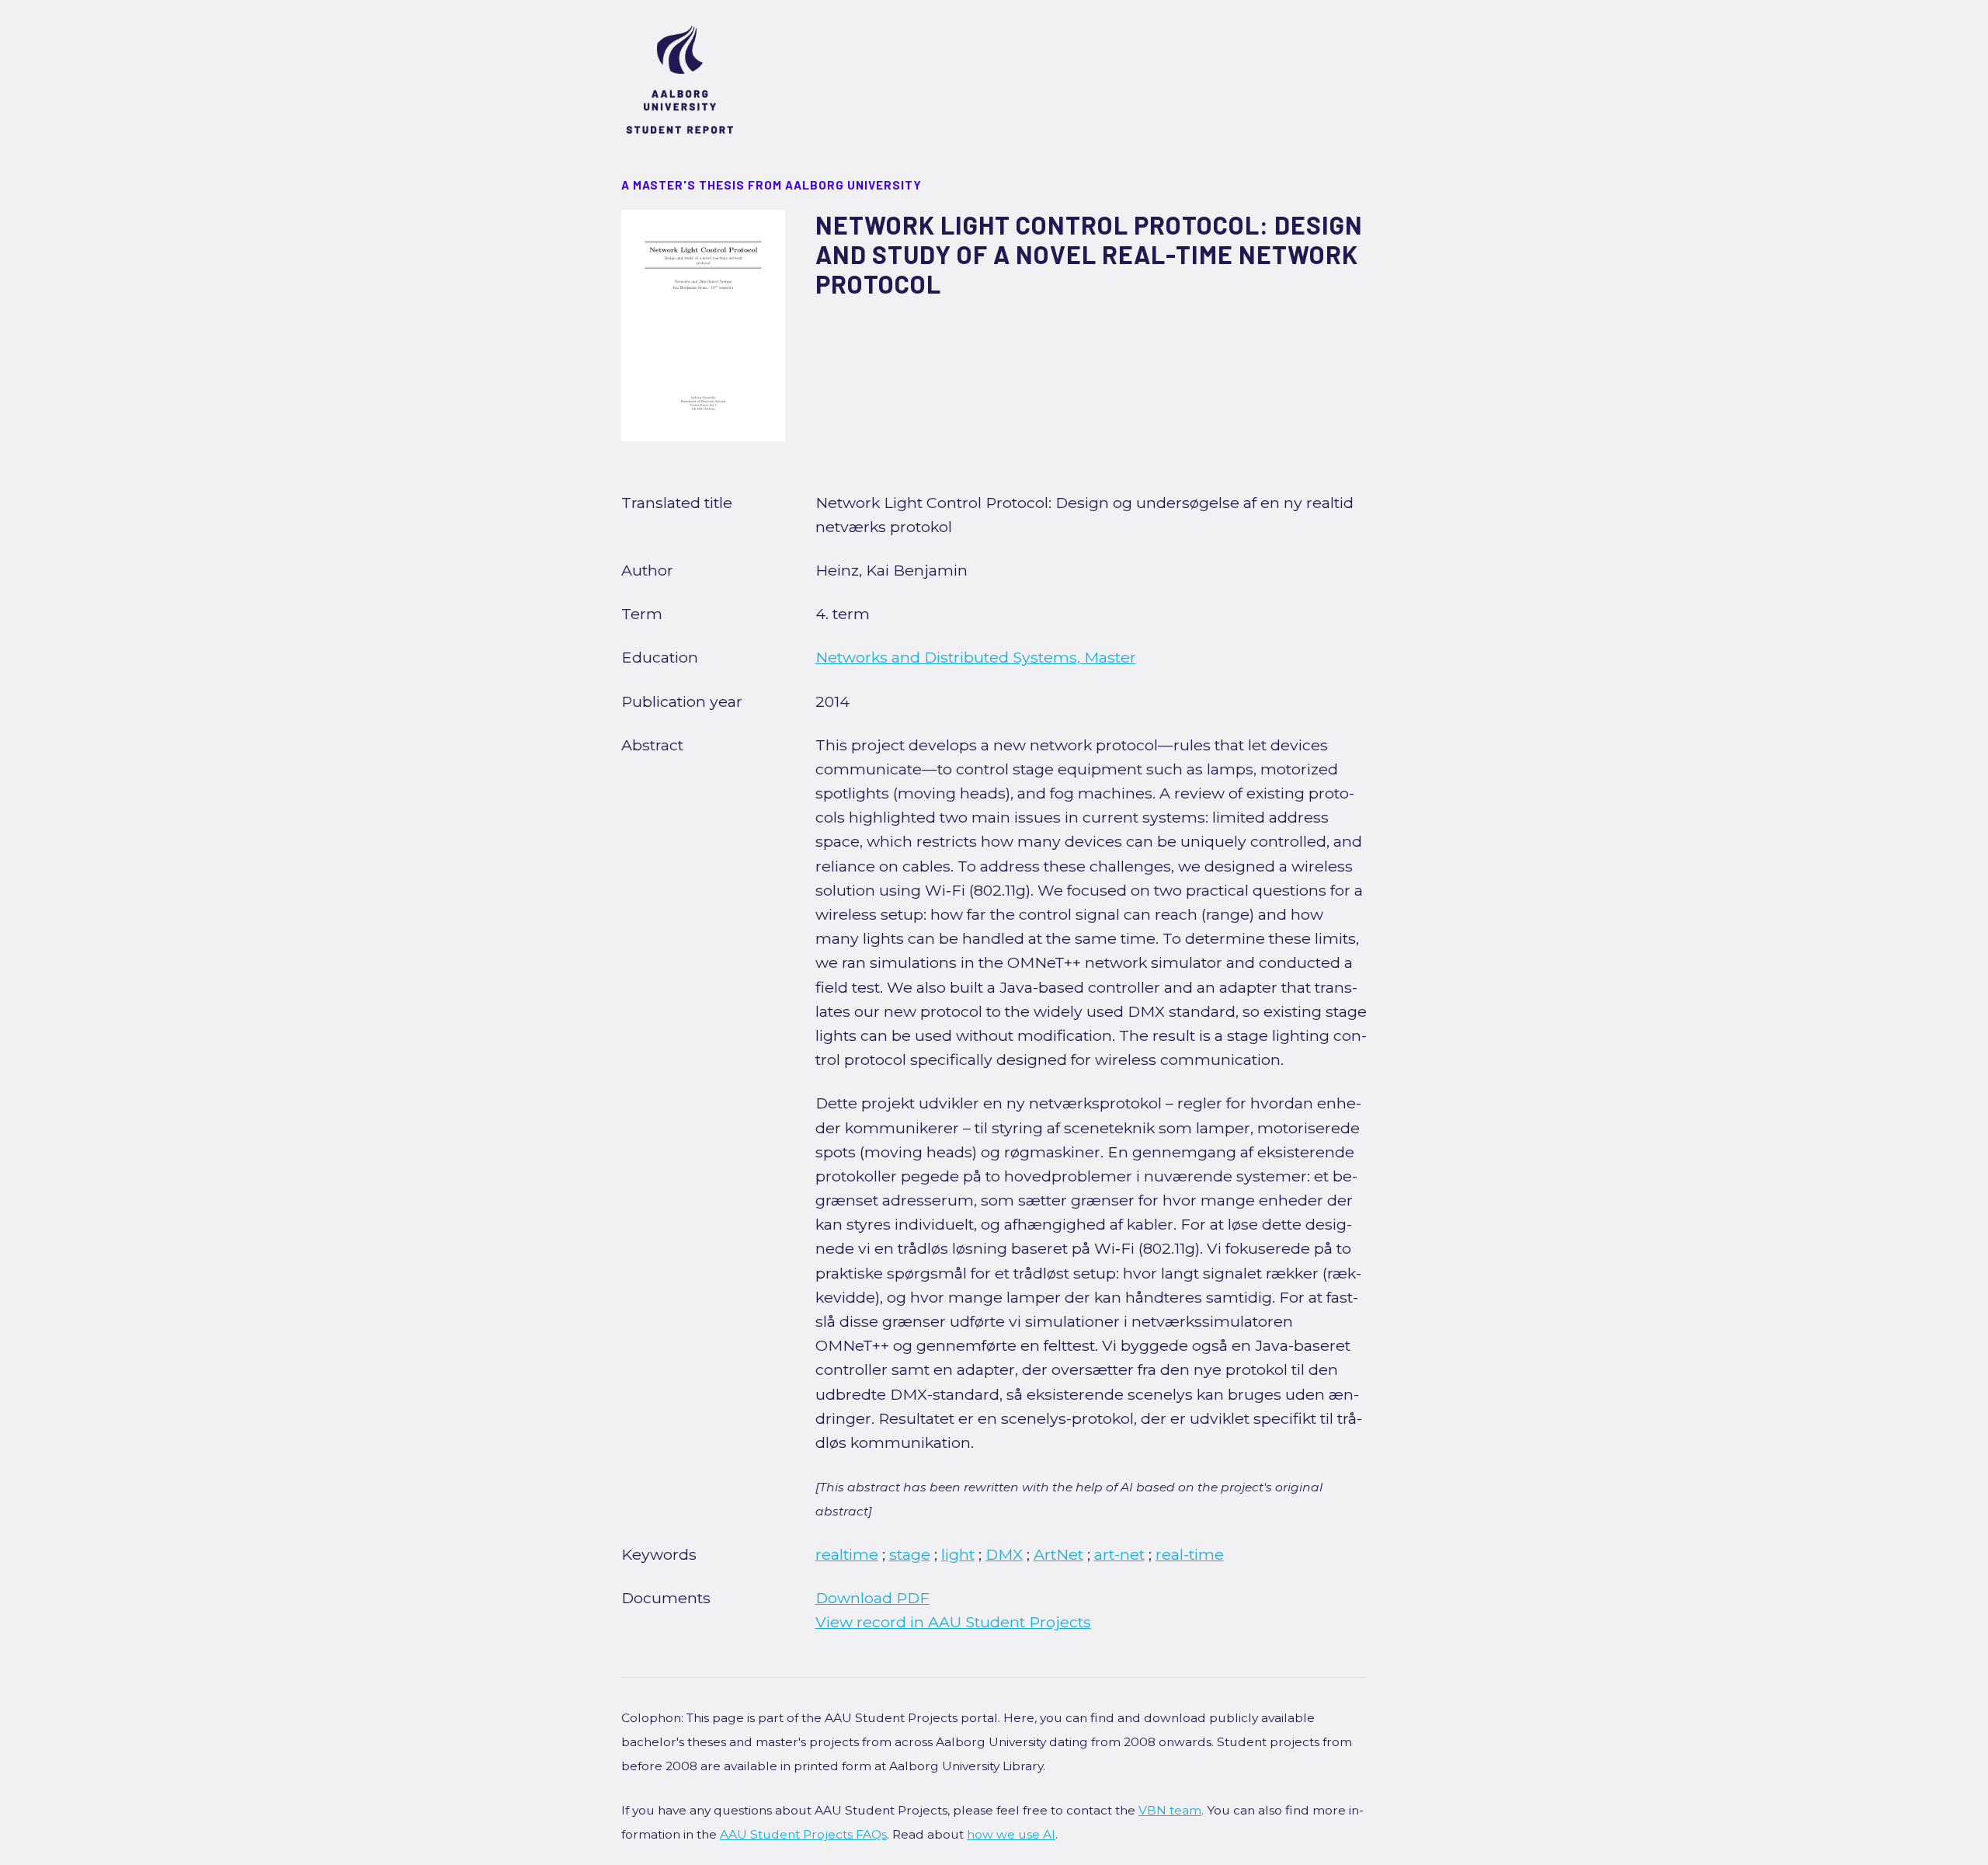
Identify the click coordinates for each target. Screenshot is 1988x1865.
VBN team (1170, 1810)
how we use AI (1011, 1834)
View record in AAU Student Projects (953, 1622)
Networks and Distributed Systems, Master (976, 657)
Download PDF (872, 1598)
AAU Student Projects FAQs (803, 1834)
